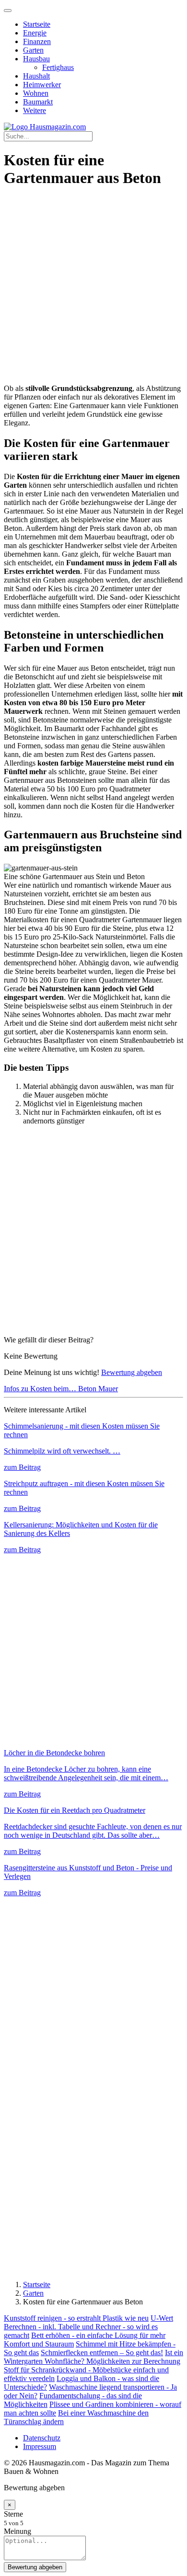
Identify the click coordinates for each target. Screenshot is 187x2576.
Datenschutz (42, 2438)
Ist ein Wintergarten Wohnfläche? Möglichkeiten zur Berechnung (93, 2357)
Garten (33, 50)
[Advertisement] (93, 291)
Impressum (40, 2446)
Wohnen (36, 93)
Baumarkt (38, 102)
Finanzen (37, 41)
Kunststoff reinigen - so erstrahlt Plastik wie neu (76, 2318)
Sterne (13, 2514)
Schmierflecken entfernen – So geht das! (102, 2353)
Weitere (35, 110)
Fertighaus (58, 67)
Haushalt (36, 76)
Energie (35, 33)
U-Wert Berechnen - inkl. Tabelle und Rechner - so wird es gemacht (88, 2327)
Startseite (37, 24)
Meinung (18, 2531)
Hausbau (36, 59)
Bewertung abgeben (132, 1372)
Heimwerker (42, 85)
